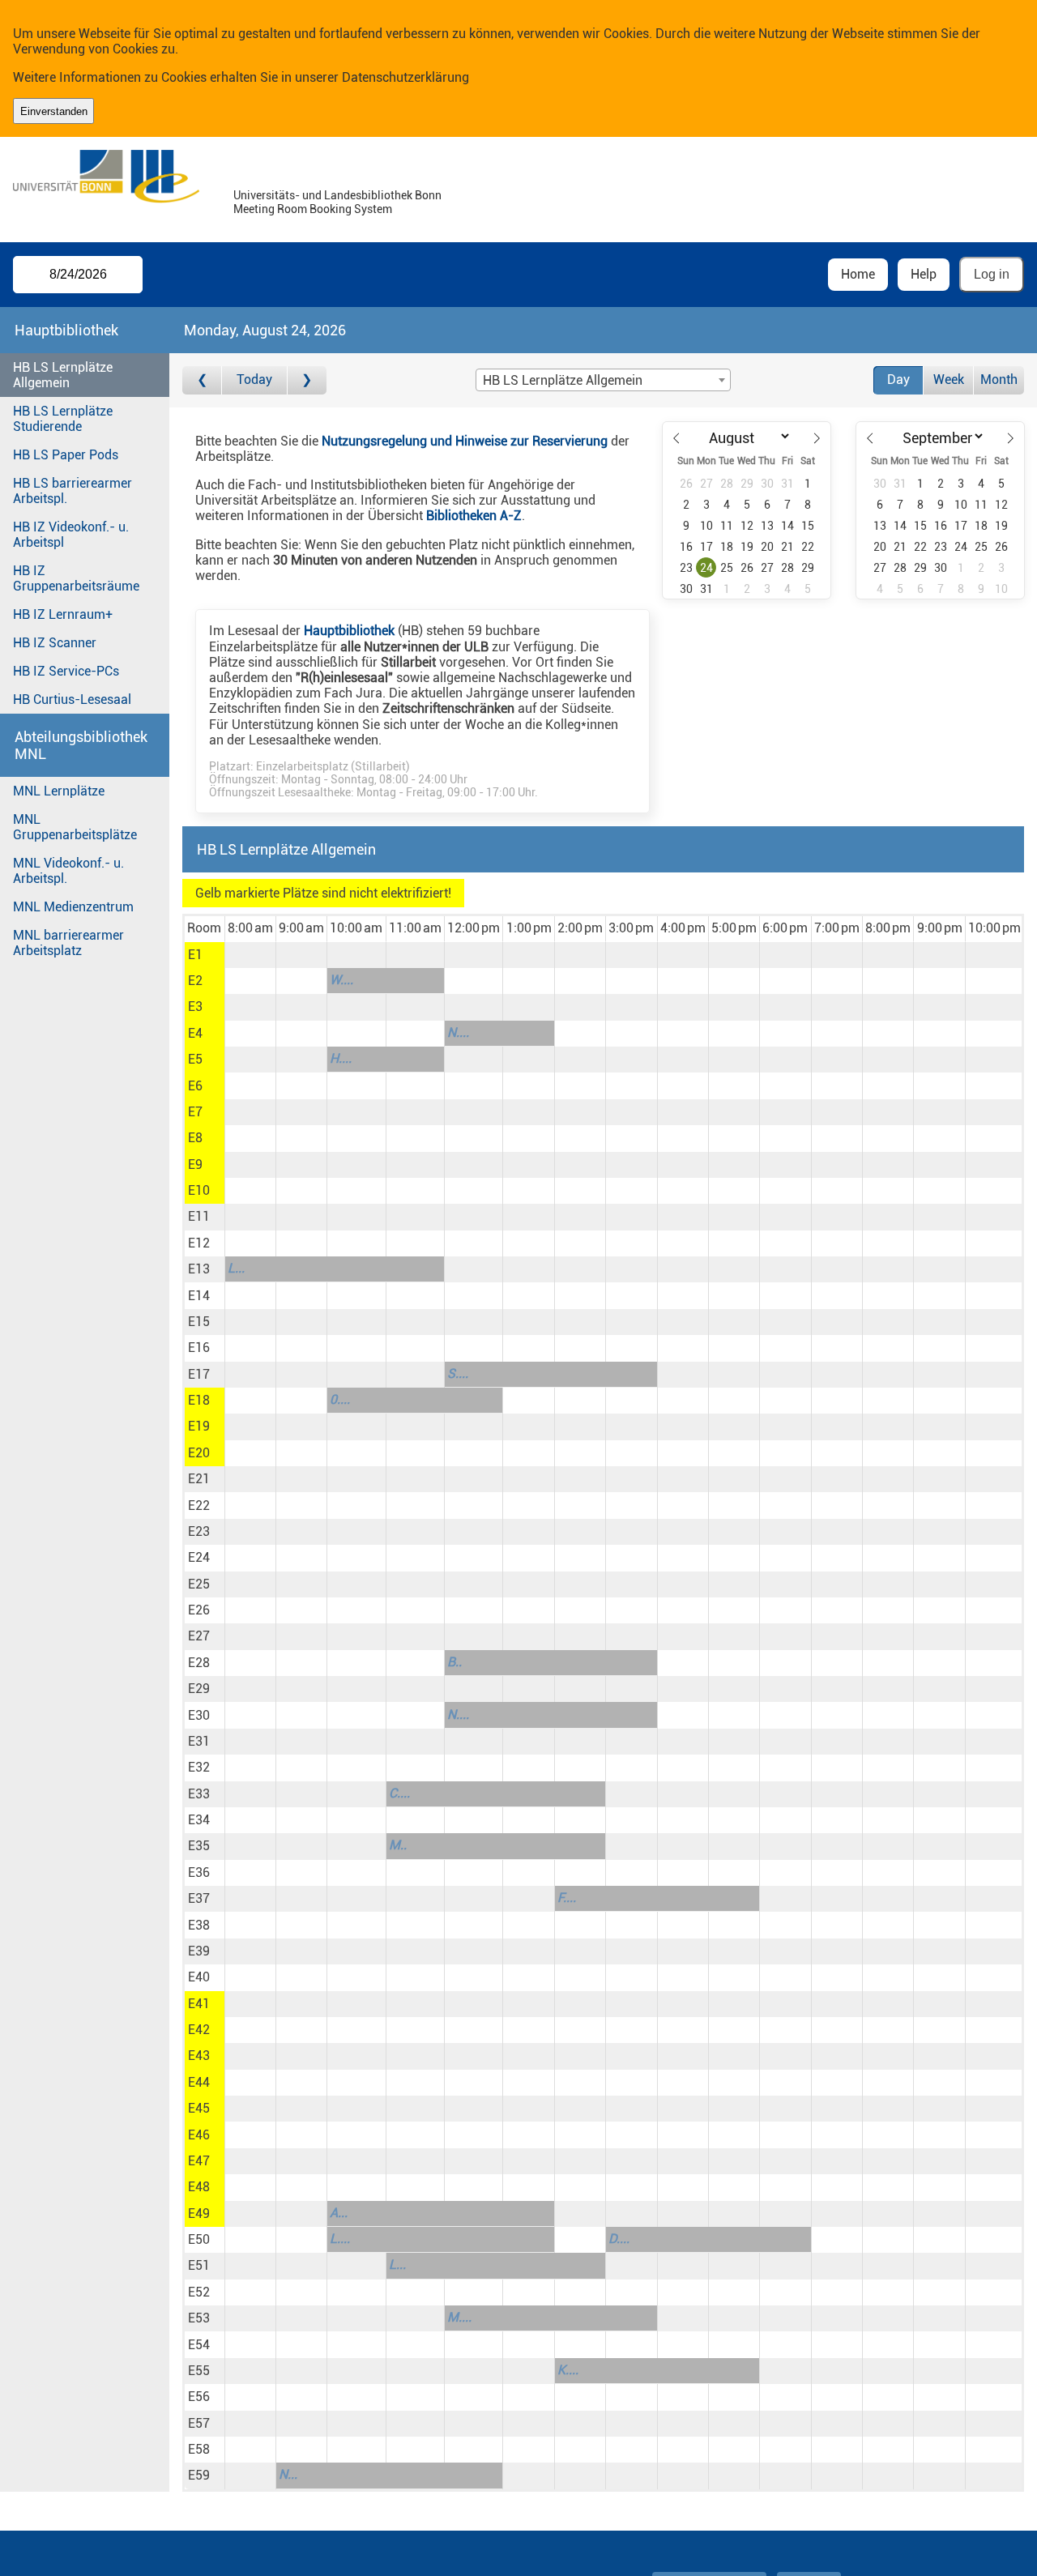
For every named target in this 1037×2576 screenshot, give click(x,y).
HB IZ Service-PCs (66, 671)
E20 (199, 1453)
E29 (199, 1689)
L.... (340, 2239)
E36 (199, 1872)
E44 (199, 2082)
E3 (195, 1007)
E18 (199, 1400)
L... (236, 1268)
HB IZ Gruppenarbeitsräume (76, 578)
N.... (458, 1032)
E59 (199, 2475)
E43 (199, 2056)
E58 (199, 2449)
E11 (199, 1216)
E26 (199, 1610)
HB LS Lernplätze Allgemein (63, 375)
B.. (454, 1662)
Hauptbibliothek (349, 631)
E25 (199, 1584)
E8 (195, 1138)
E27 (199, 1636)
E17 (199, 1374)
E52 (199, 2292)
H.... (341, 1058)
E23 (199, 1531)
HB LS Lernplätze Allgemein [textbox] (563, 380)
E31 (199, 1741)
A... (339, 2213)
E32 (199, 1767)
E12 (199, 1243)
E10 (199, 1190)
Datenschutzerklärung (405, 77)
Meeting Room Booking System (313, 209)
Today (254, 380)
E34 (199, 1820)
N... (288, 2474)
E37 (199, 1898)
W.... (341, 980)
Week (949, 380)
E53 (199, 2318)
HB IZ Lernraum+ (63, 614)
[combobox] (603, 380)
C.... (399, 1793)
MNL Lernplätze (59, 791)
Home (858, 274)
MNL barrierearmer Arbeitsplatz (68, 943)
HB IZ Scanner (55, 643)
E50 (199, 2239)
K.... (568, 2370)
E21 (199, 1479)
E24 (199, 1557)
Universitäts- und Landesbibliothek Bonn (337, 196)
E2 (195, 981)
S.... (458, 1373)
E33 (199, 1794)
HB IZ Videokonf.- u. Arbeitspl (71, 535)
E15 (199, 1322)
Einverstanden (54, 111)
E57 (199, 2423)
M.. (398, 1845)
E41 (199, 2004)
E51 (199, 2265)
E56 (199, 2397)
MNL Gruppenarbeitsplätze (75, 827)
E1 (195, 955)
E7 (195, 1112)
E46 (199, 2135)
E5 (195, 1059)
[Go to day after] (307, 380)
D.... (619, 2239)
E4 (195, 1033)
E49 (199, 2213)
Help (924, 274)
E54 (199, 2345)
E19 (199, 1426)
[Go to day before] (202, 380)
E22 (199, 1506)
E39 (199, 1951)
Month (999, 380)
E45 (199, 2108)
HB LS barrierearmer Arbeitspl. (73, 491)
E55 (199, 2371)
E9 (195, 1164)
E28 (199, 1663)
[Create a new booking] (250, 955)
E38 (199, 1925)
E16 (199, 1348)
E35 (199, 1846)
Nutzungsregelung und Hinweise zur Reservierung (465, 441)
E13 (199, 1269)
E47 (199, 2161)
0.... (340, 1399)
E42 (199, 2030)
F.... (567, 1898)
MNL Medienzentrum (73, 907)
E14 (199, 1296)
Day (898, 380)
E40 (199, 1977)
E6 (195, 1086)
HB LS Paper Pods (66, 455)
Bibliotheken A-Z (474, 516)
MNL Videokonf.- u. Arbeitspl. (68, 871)
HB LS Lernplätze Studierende (63, 419)
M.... (459, 2317)
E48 (199, 2187)
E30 (199, 1715)
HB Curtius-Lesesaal (72, 699)
